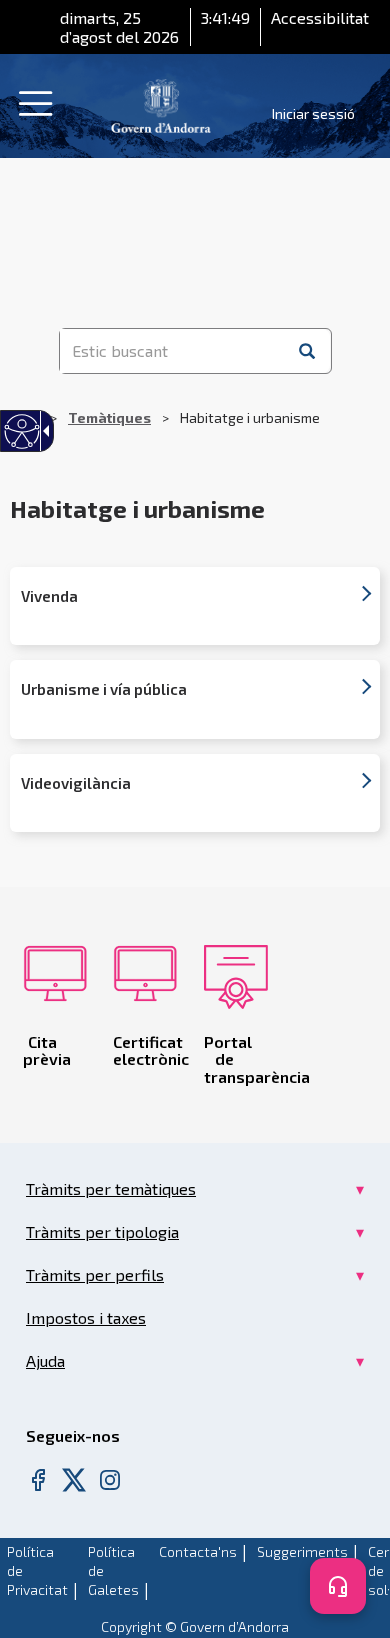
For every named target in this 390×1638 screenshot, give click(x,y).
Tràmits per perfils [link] (95, 1274)
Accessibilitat (320, 17)
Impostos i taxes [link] (86, 1317)
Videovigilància (76, 783)
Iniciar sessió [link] (313, 113)
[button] (307, 351)
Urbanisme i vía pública (104, 689)
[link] (161, 103)
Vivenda (49, 596)
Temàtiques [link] (109, 417)
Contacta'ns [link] (198, 1551)
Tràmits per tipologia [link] (102, 1231)
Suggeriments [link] (302, 1551)
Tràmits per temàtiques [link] (111, 1188)
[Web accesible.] (22, 431)
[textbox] (173, 351)
